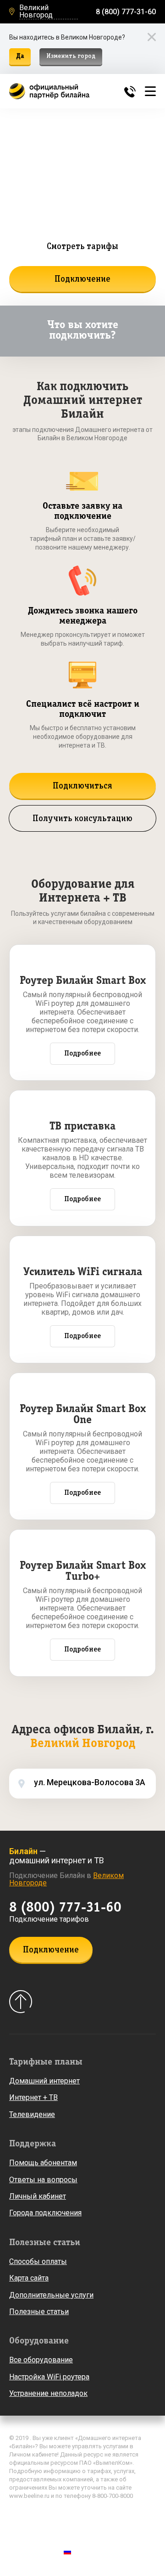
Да (20, 56)
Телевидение (32, 2114)
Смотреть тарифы (82, 247)
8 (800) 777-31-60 (126, 12)
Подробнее (82, 1054)
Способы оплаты (38, 2261)
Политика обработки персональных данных (75, 2515)
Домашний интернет (44, 2081)
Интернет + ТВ (33, 2097)
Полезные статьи (39, 2312)
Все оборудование (41, 2360)
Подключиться (82, 786)
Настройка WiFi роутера (49, 2377)
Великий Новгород (36, 12)
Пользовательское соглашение (57, 2529)
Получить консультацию (82, 819)
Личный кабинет (38, 2196)
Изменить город (71, 56)
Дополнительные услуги (51, 2295)
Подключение (82, 279)
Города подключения (45, 2213)
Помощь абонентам (43, 2163)
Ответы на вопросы (43, 2180)
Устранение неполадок (48, 2393)
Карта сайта (29, 2278)
